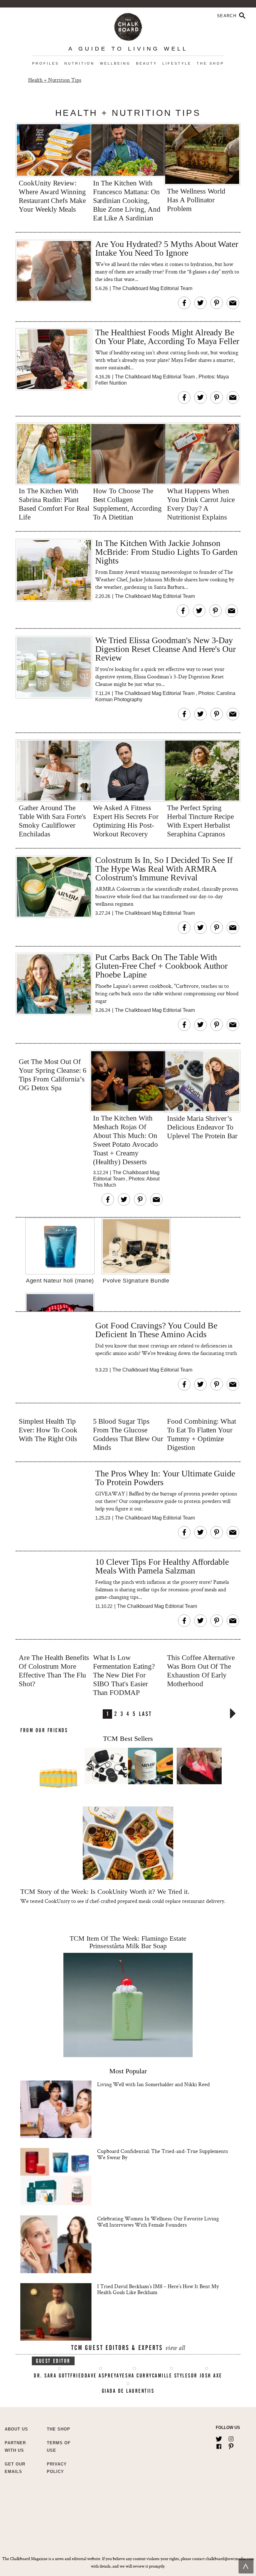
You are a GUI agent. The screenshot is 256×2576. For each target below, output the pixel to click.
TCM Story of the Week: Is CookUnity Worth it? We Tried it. (105, 1891)
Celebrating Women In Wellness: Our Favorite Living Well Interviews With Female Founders (158, 2221)
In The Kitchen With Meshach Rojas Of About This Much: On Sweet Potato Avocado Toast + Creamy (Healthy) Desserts (126, 1140)
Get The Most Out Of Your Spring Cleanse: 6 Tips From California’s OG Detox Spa (53, 1075)
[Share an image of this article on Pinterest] (217, 303)
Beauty (147, 63)
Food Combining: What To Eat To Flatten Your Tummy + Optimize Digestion (202, 1434)
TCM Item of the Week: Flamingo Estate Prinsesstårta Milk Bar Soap (128, 1942)
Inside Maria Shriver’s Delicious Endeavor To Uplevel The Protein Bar (202, 1127)
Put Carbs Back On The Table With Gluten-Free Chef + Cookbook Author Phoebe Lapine (161, 966)
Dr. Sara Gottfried (59, 2376)
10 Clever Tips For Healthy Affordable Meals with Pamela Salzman (162, 1566)
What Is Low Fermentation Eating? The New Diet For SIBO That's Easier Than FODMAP (124, 1675)
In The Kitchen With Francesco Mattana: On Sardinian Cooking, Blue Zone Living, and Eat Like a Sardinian (127, 201)
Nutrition (79, 63)
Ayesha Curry (134, 2376)
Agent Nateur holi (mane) (60, 1281)
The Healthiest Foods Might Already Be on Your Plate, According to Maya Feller (167, 337)
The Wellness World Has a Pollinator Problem (196, 200)
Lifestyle (177, 63)
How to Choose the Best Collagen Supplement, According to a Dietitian (127, 504)
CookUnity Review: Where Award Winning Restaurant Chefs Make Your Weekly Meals (52, 196)
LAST (145, 1713)
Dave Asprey (101, 2376)
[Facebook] (219, 2445)
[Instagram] (231, 2438)
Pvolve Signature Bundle (136, 1281)
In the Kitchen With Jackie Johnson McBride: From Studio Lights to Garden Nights (166, 552)
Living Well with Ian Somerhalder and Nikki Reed (153, 2084)
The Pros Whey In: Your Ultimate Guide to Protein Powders (165, 1478)
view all (175, 2349)
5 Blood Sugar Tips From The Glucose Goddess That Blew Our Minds (128, 1434)
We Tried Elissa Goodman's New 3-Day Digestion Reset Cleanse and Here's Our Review (165, 649)
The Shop (210, 63)
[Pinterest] (231, 2445)
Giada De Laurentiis (128, 2391)
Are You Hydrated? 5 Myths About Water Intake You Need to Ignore (167, 249)
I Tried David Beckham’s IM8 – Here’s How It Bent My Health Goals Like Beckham (158, 2289)
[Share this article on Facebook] (184, 303)
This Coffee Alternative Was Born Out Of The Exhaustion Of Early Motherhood (201, 1671)
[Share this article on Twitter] (200, 303)
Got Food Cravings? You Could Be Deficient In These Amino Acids (156, 1330)
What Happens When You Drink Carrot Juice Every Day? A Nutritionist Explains (201, 504)
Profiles (46, 63)
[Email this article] (233, 303)
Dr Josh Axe (207, 2376)
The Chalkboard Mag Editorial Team (152, 288)
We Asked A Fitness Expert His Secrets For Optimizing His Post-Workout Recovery (126, 821)
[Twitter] (219, 2438)
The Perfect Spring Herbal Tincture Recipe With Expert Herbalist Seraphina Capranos (200, 821)
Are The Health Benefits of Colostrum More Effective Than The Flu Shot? (54, 1671)
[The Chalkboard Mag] (128, 25)
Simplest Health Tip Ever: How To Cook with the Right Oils (48, 1430)
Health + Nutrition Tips (55, 80)
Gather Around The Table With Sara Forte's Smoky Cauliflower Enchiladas (52, 821)
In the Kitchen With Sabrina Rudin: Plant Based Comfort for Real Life (54, 504)
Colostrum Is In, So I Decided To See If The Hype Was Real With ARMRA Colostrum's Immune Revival (164, 869)
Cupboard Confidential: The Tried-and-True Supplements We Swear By (162, 2154)
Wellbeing (115, 63)
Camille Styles (172, 2376)
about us (16, 2429)
